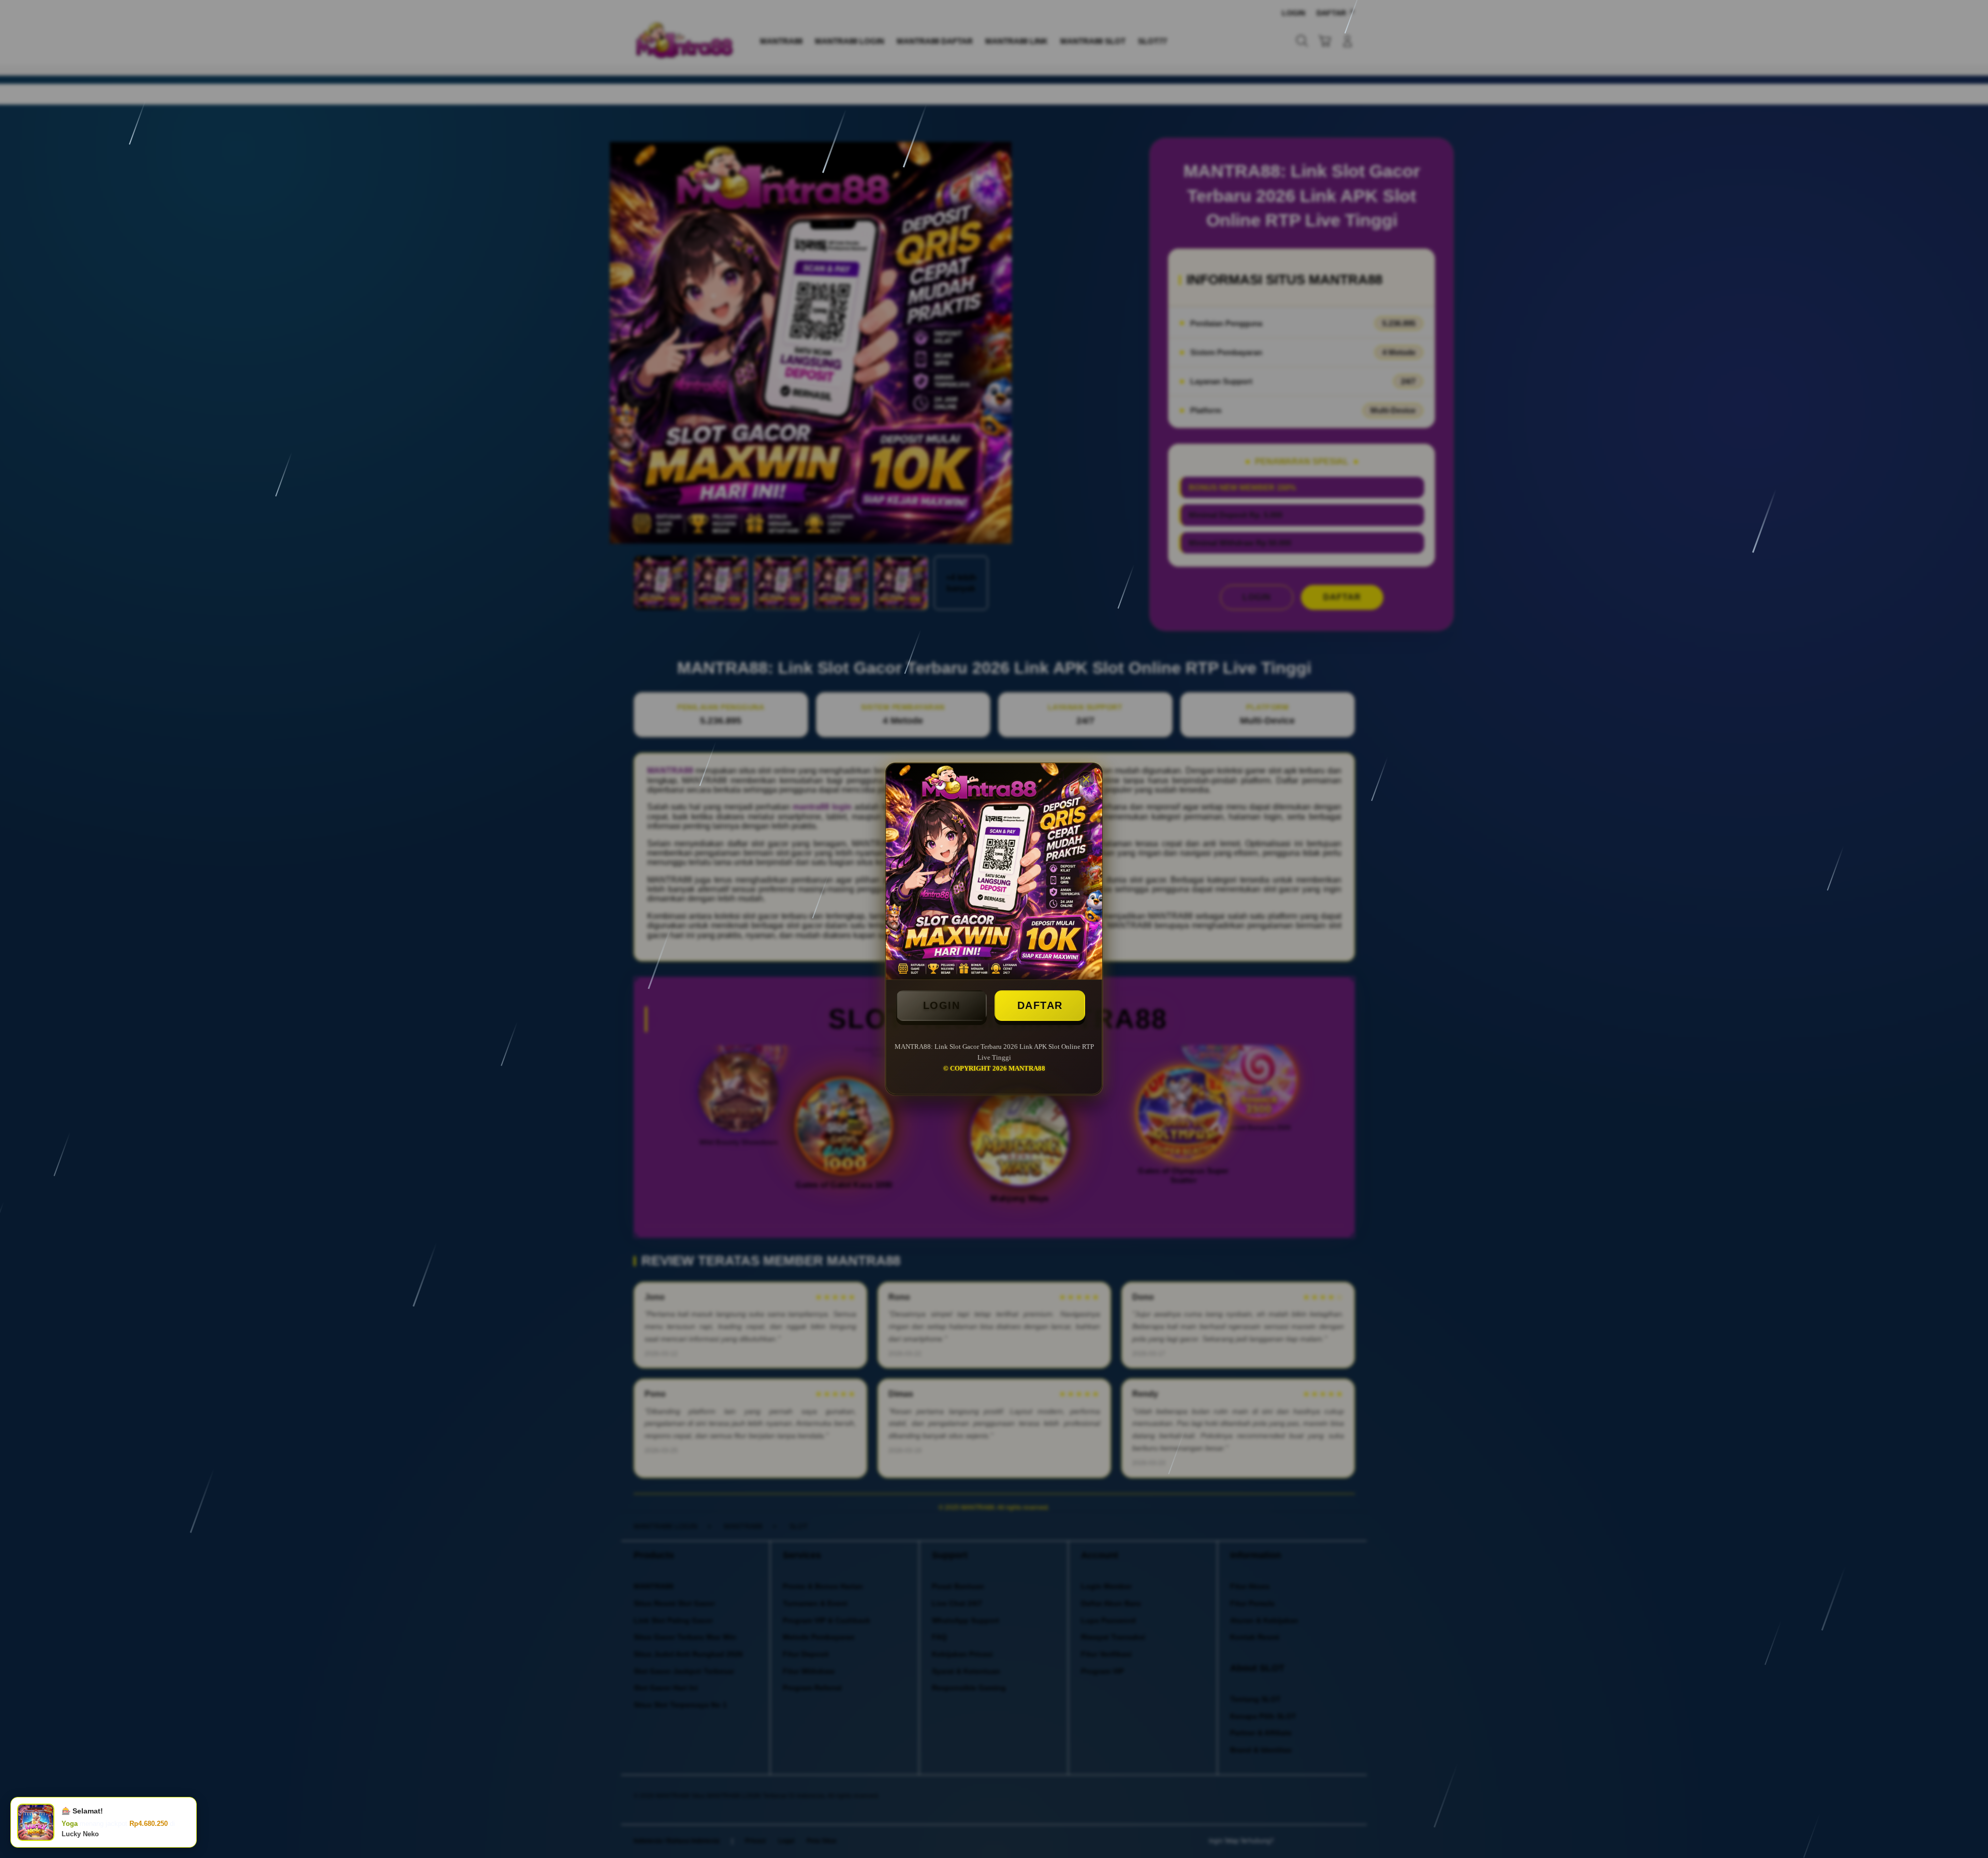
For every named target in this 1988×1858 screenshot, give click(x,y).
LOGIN (942, 1005)
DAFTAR (1040, 1005)
